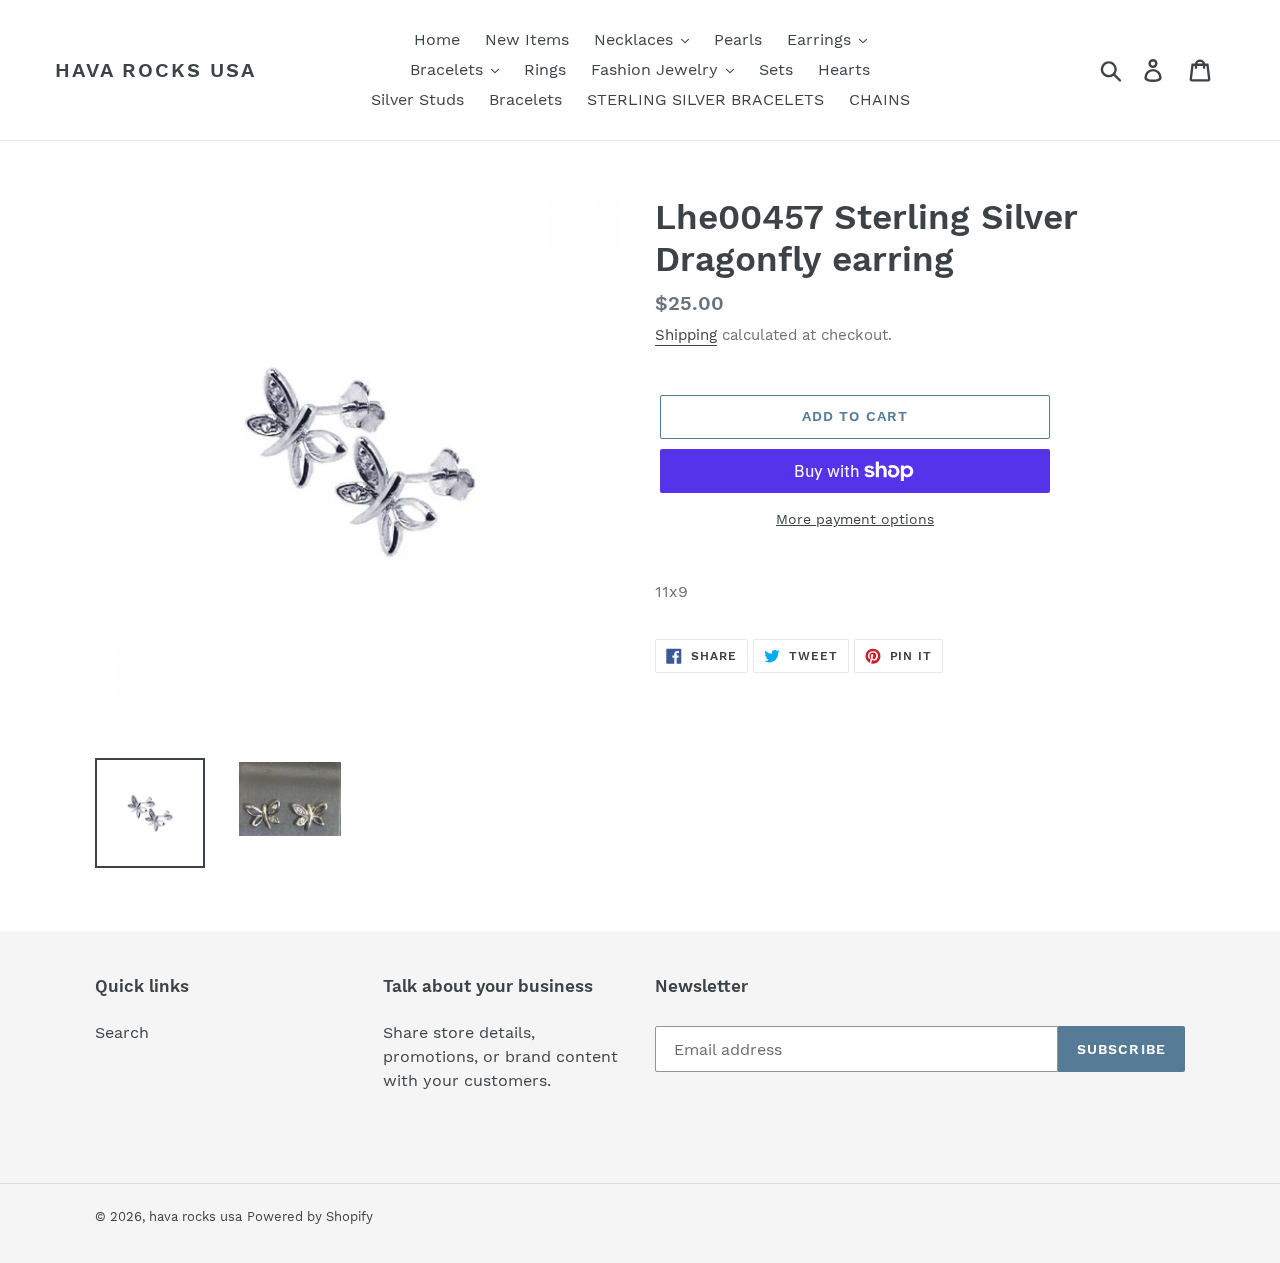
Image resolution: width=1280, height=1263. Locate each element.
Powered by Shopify (310, 1216)
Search (122, 1032)
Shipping (686, 335)
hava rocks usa (155, 70)
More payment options (855, 519)
